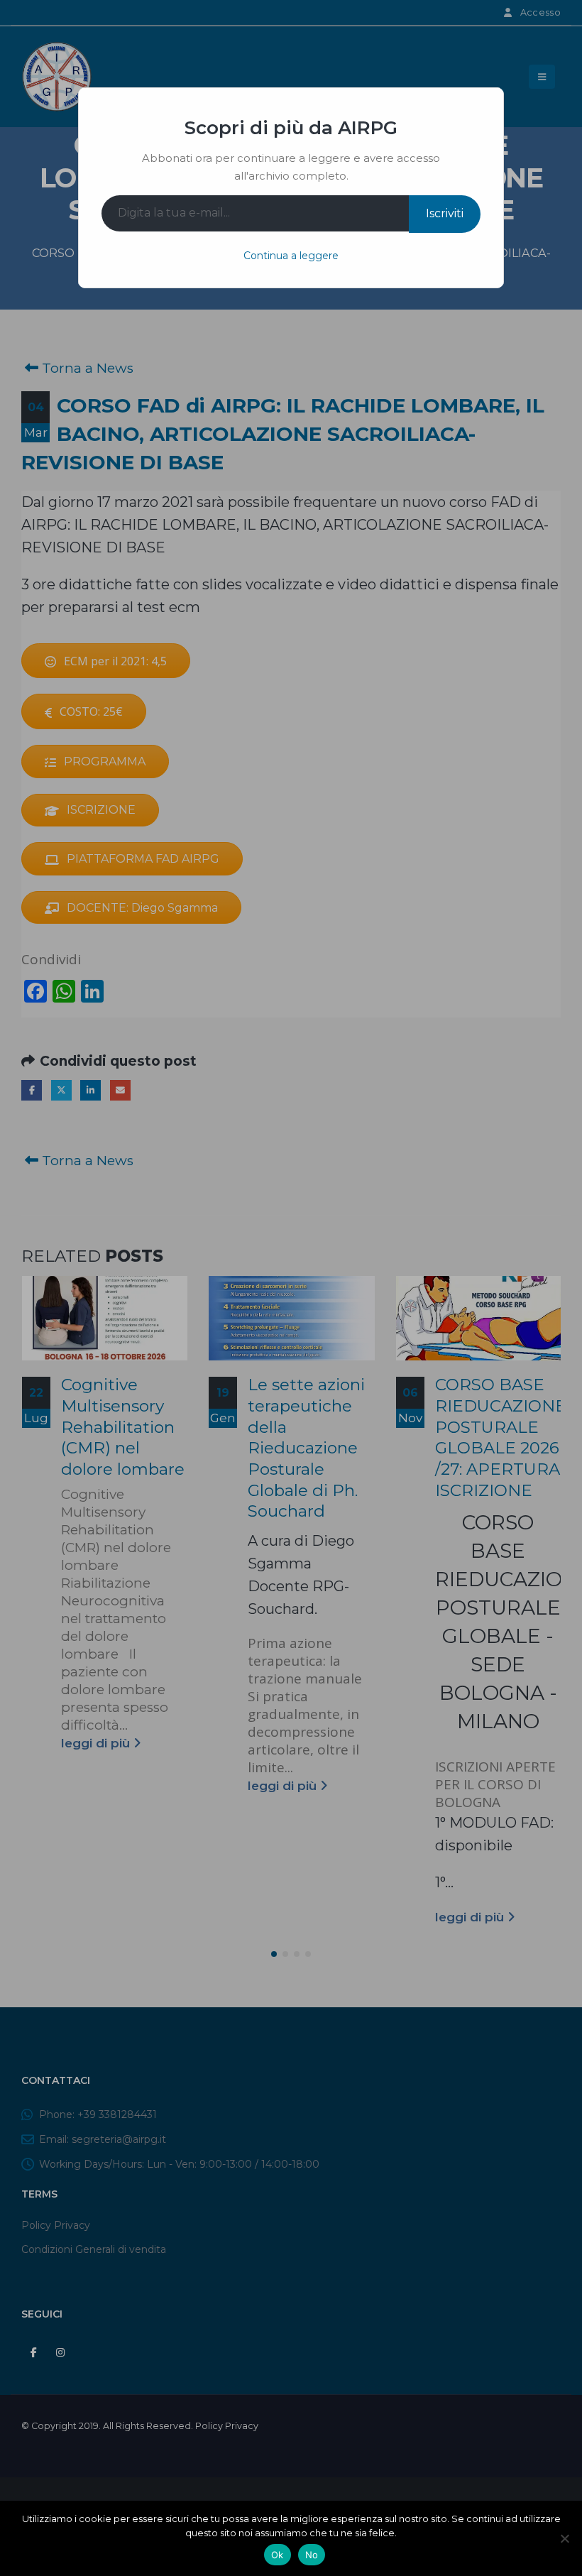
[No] (564, 2538)
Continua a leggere (291, 256)
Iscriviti (445, 213)
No (312, 2555)
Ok (278, 2555)
